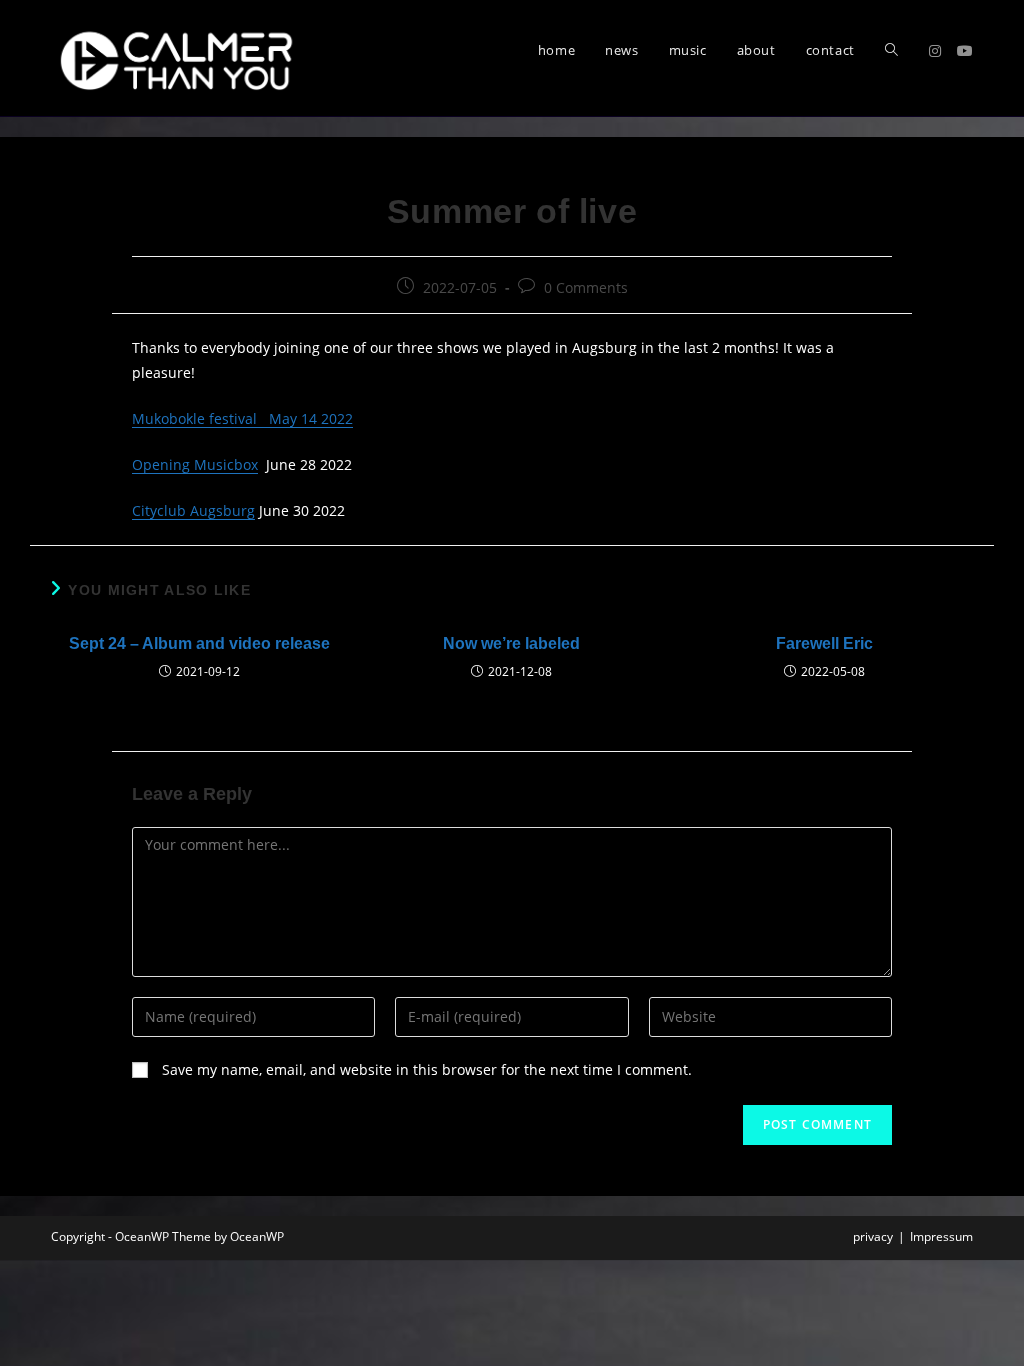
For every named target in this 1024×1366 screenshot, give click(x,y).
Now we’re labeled (511, 643)
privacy (873, 1236)
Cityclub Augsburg (193, 510)
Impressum (941, 1236)
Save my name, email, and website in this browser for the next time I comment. (427, 1069)
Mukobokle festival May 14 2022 (242, 418)
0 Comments (586, 287)
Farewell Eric (824, 643)
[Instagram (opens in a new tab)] (935, 51)
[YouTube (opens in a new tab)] (965, 51)
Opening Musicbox (195, 464)
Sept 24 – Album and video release (199, 643)
